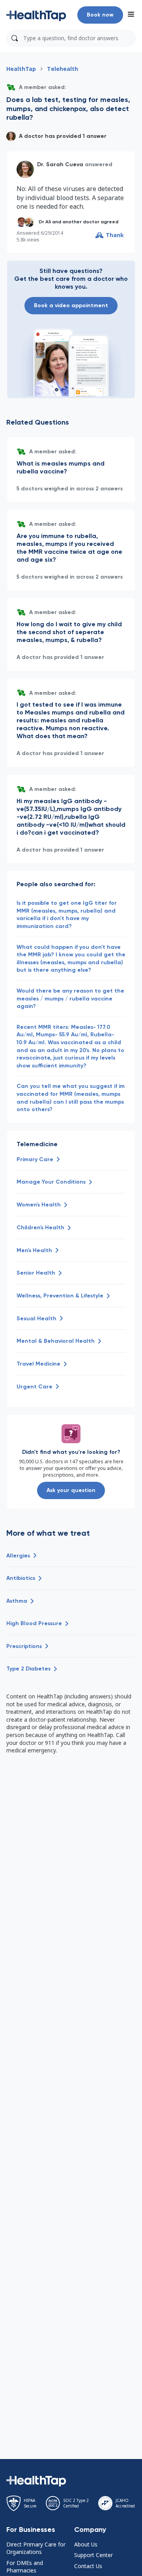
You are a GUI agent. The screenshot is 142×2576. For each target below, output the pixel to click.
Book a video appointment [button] (71, 305)
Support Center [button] (93, 2555)
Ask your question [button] (71, 1490)
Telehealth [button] (63, 69)
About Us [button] (86, 2544)
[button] (36, 15)
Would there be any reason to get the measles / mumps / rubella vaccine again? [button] (70, 998)
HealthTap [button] (21, 69)
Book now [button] (100, 15)
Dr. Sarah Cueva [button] (60, 164)
